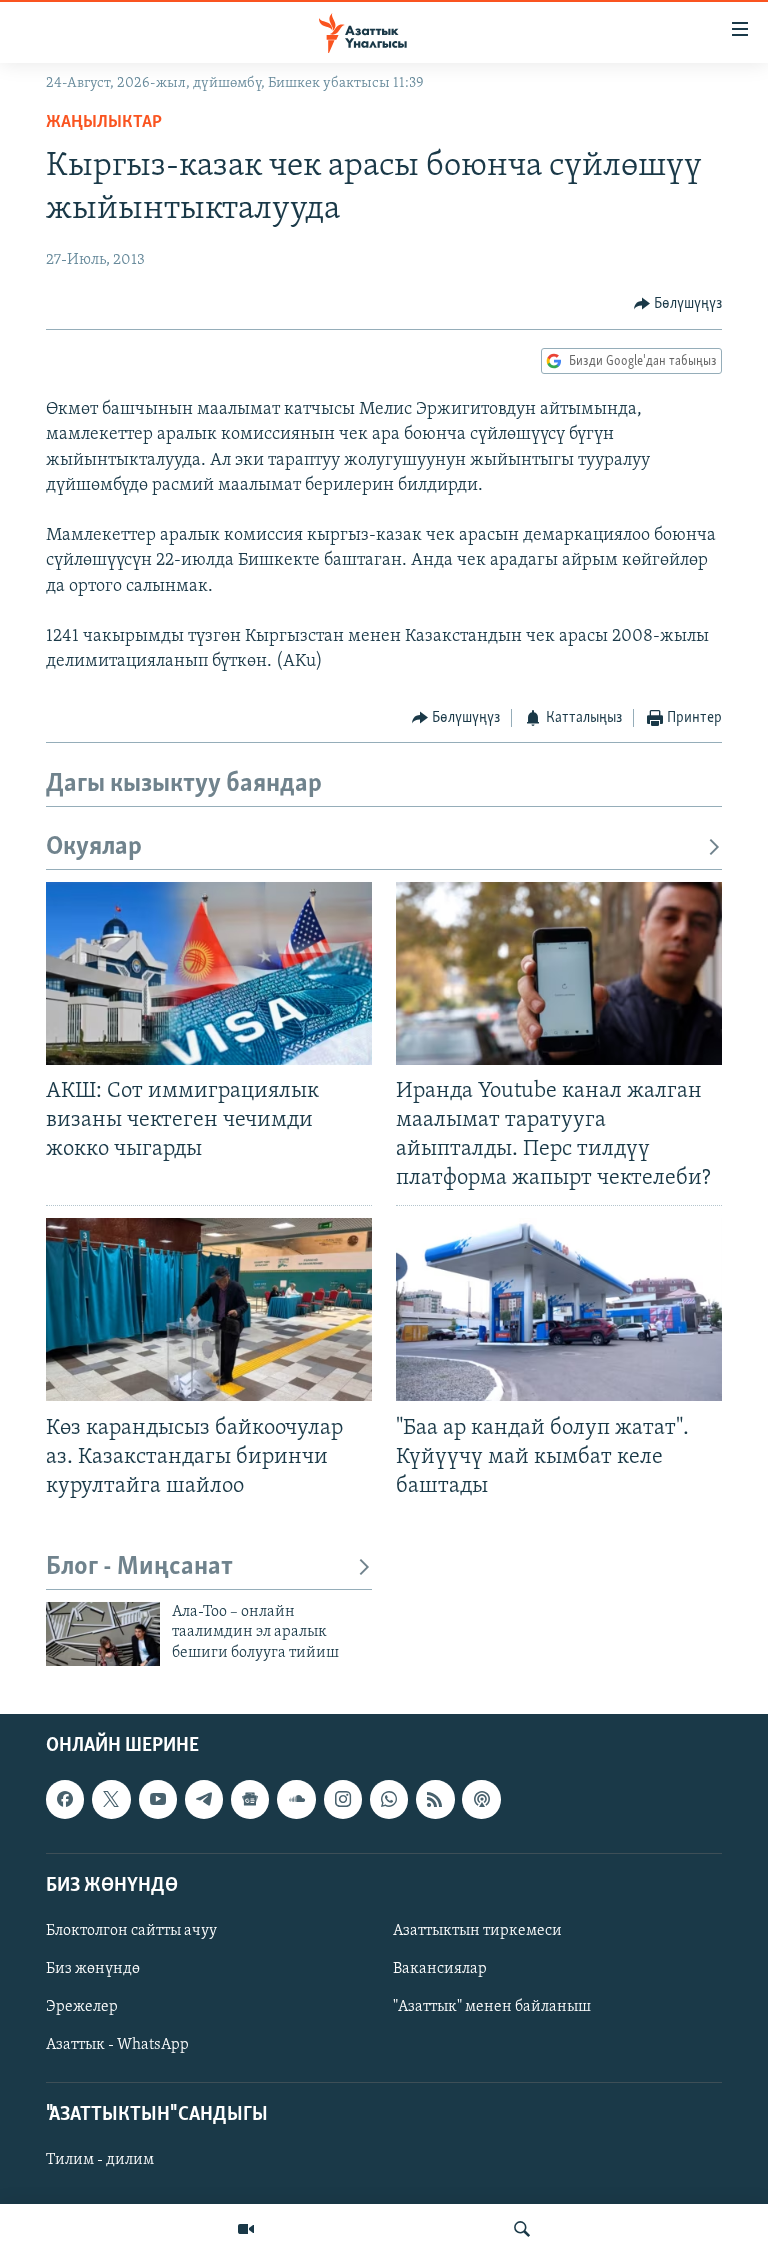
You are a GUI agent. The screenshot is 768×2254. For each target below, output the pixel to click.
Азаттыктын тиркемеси (477, 1931)
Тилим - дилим (100, 2161)
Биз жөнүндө (93, 1969)
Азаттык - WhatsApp (117, 2045)
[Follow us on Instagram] (343, 1800)
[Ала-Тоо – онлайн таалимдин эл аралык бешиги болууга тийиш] (103, 1634)
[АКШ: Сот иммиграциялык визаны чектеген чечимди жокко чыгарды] (209, 973)
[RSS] (435, 1800)
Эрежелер (82, 2007)
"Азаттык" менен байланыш (492, 2007)
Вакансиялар (440, 1969)
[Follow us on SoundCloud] (296, 1800)
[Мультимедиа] (246, 2229)
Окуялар (94, 847)
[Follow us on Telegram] (204, 1800)
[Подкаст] (481, 1800)
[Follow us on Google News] (250, 1800)
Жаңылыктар (104, 123)
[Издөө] (522, 2229)
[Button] (678, 304)
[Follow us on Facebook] (65, 1800)
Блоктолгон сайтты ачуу (131, 1931)
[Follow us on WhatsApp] (389, 1800)
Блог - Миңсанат (139, 1567)
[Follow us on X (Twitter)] (111, 1800)
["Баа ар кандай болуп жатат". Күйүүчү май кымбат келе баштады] (559, 1309)
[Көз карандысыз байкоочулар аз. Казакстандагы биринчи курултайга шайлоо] (209, 1309)
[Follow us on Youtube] (158, 1800)
